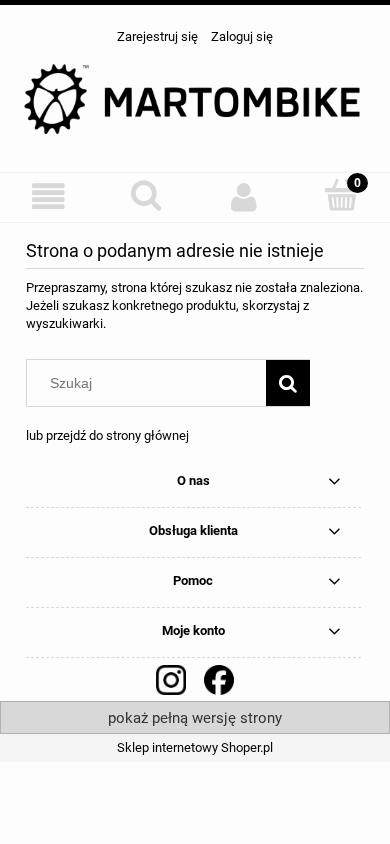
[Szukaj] (288, 383)
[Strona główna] (195, 99)
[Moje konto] (244, 196)
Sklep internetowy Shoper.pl (195, 747)
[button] (49, 196)
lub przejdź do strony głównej (107, 435)
